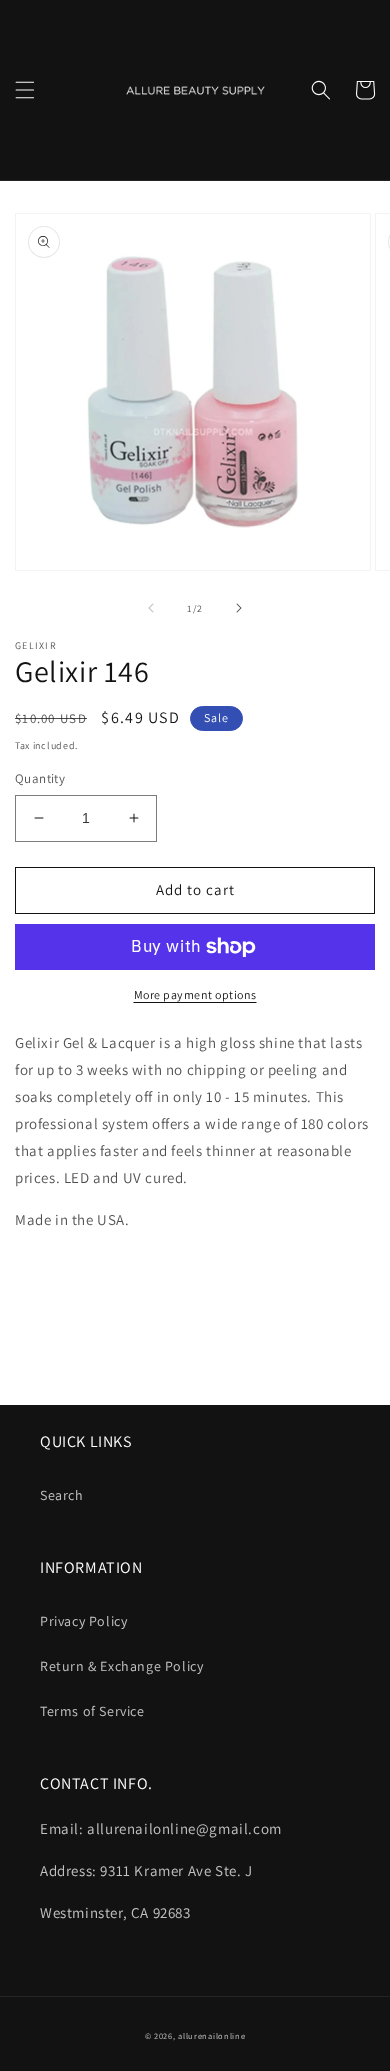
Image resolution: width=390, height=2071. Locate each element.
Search (62, 1495)
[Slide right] (239, 608)
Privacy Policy (83, 1621)
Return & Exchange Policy (121, 1666)
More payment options (195, 994)
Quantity (40, 778)
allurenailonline (211, 2035)
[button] (25, 90)
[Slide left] (151, 608)
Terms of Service (92, 1711)
